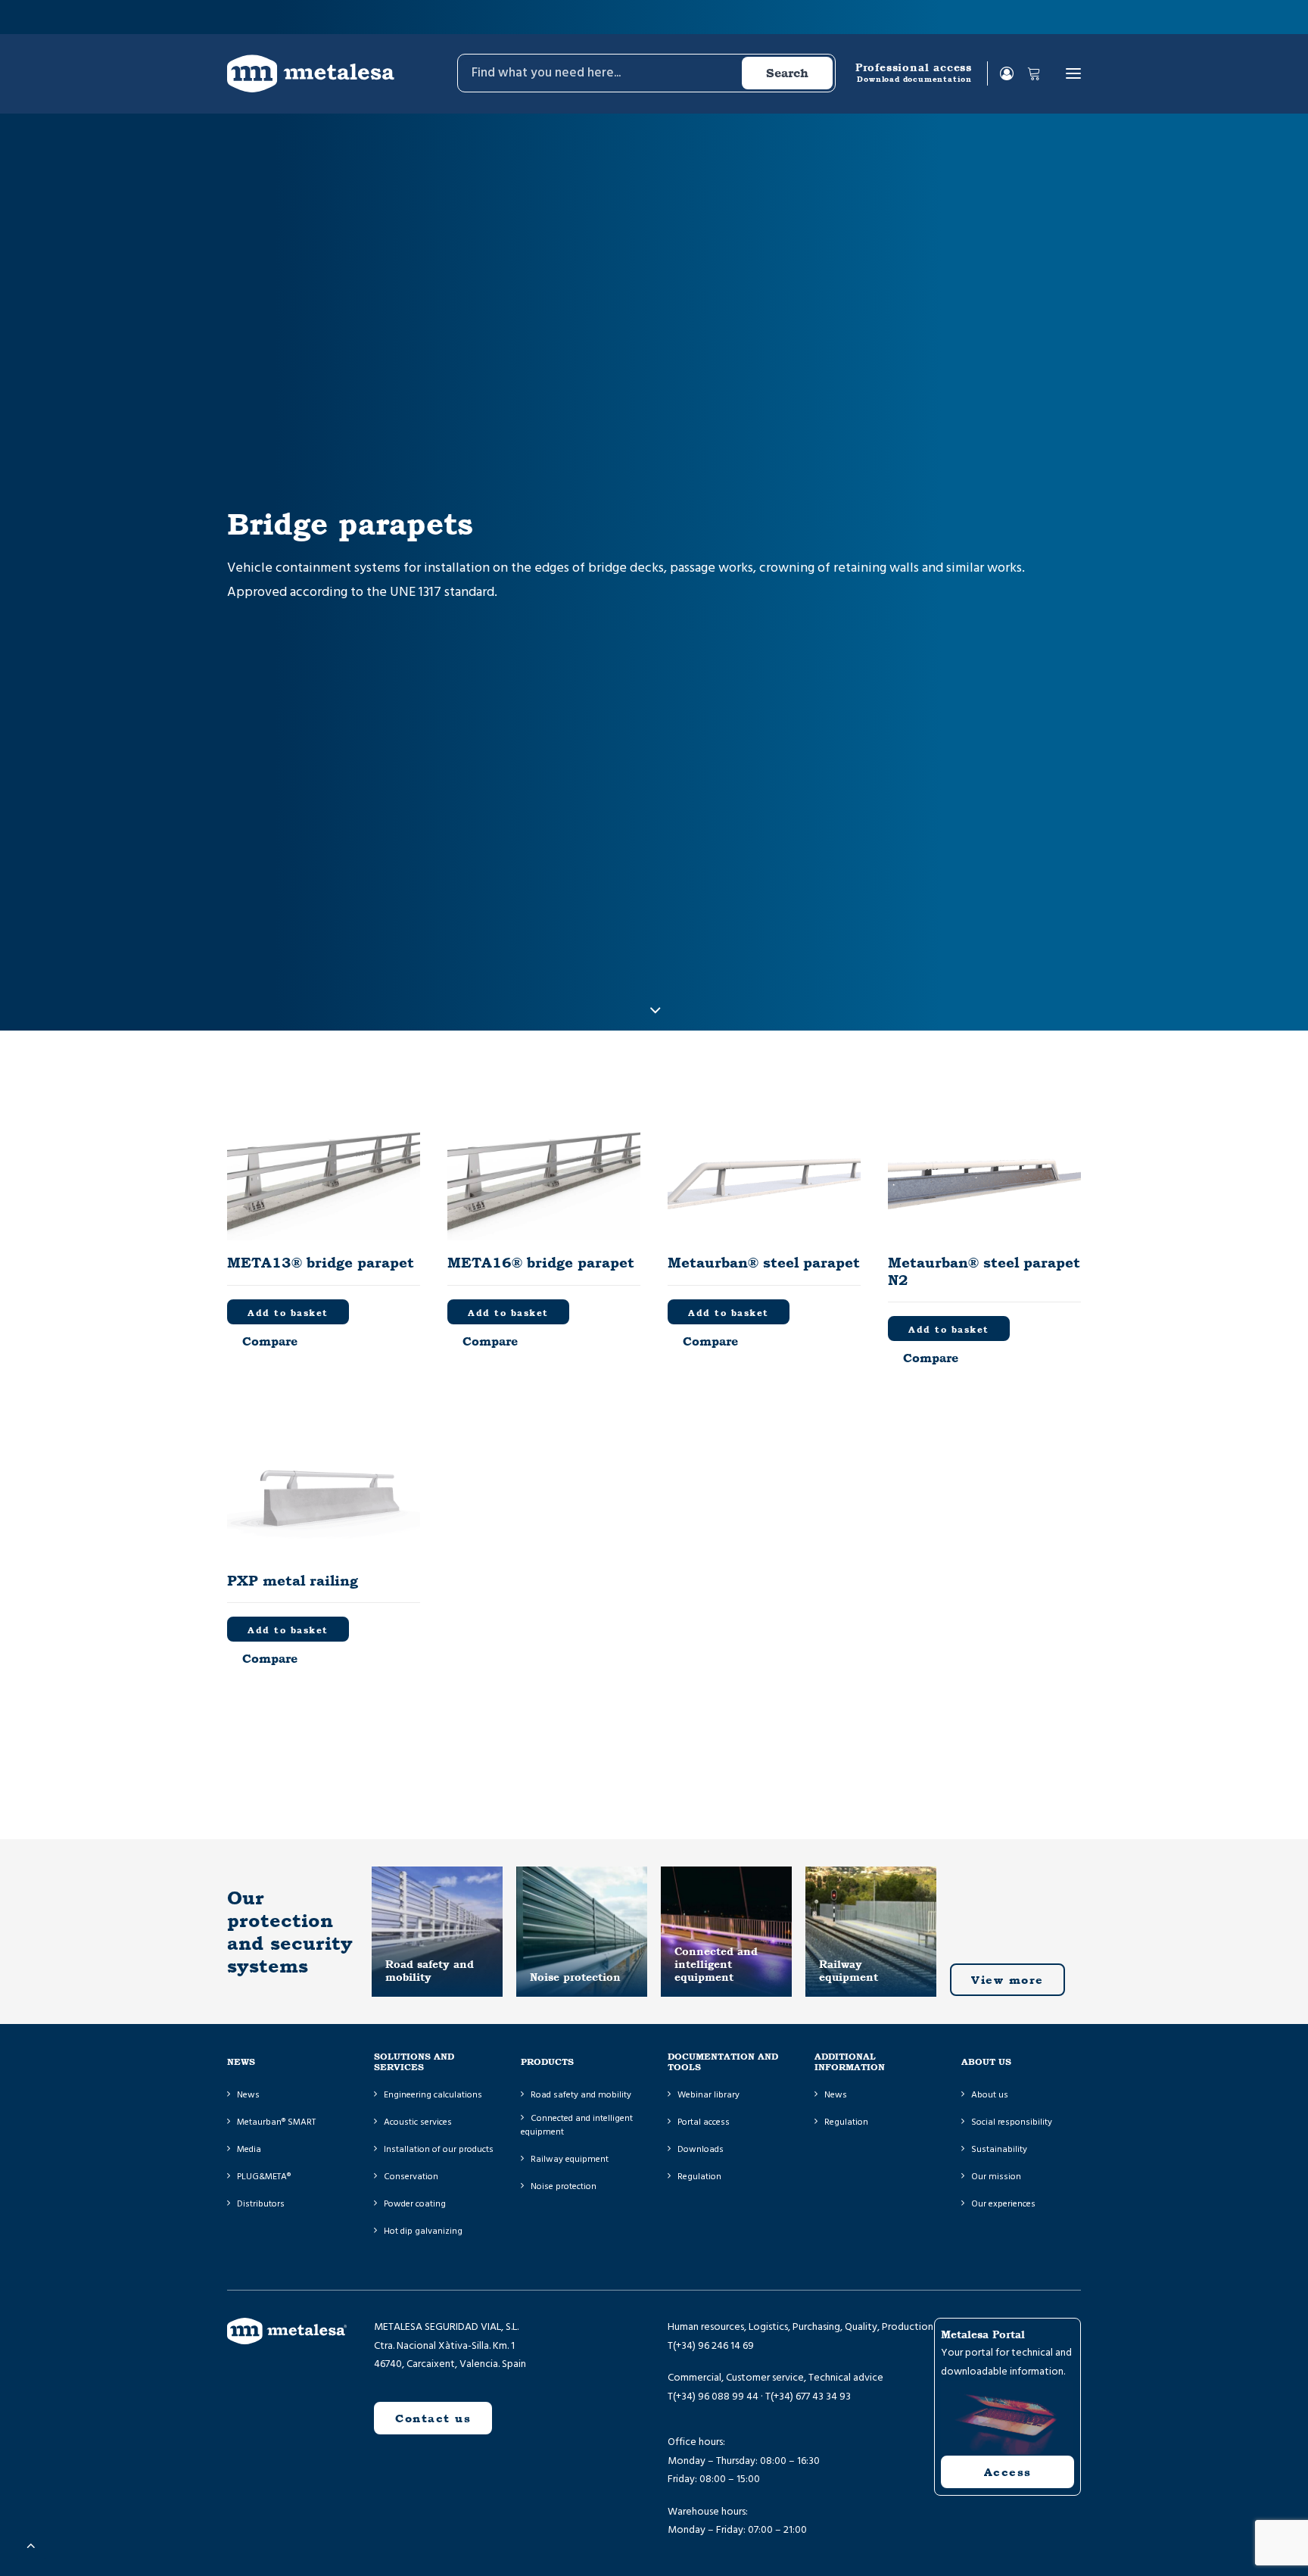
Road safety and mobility (581, 2095)
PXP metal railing (293, 1580)
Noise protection (564, 2186)
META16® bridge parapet (541, 1262)
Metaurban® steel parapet (764, 1262)
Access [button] (1008, 2472)
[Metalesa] (311, 73)
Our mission (996, 2177)
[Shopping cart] (1027, 73)
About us (990, 2095)
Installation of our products (439, 2149)
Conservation (411, 2177)
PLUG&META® (264, 2177)
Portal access (704, 2122)
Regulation (699, 2177)
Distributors (261, 2204)
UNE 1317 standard (442, 592)
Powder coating (415, 2204)
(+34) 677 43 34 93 (811, 2397)
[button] (1073, 73)
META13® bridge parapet (321, 1262)
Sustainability (999, 2149)
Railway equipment (570, 2159)
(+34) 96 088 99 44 (716, 2397)
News (248, 2095)
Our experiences (1003, 2204)
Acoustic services (418, 2122)
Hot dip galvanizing (423, 2231)
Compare (270, 1341)
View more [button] (1007, 1980)
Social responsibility (1012, 2122)
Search (787, 73)
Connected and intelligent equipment (577, 2125)
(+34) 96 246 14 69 (713, 2346)
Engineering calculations (433, 2095)
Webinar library (708, 2095)
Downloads (701, 2149)
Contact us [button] (433, 2418)
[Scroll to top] (31, 2545)
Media (249, 2149)
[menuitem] (645, 73)
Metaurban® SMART (276, 2122)
